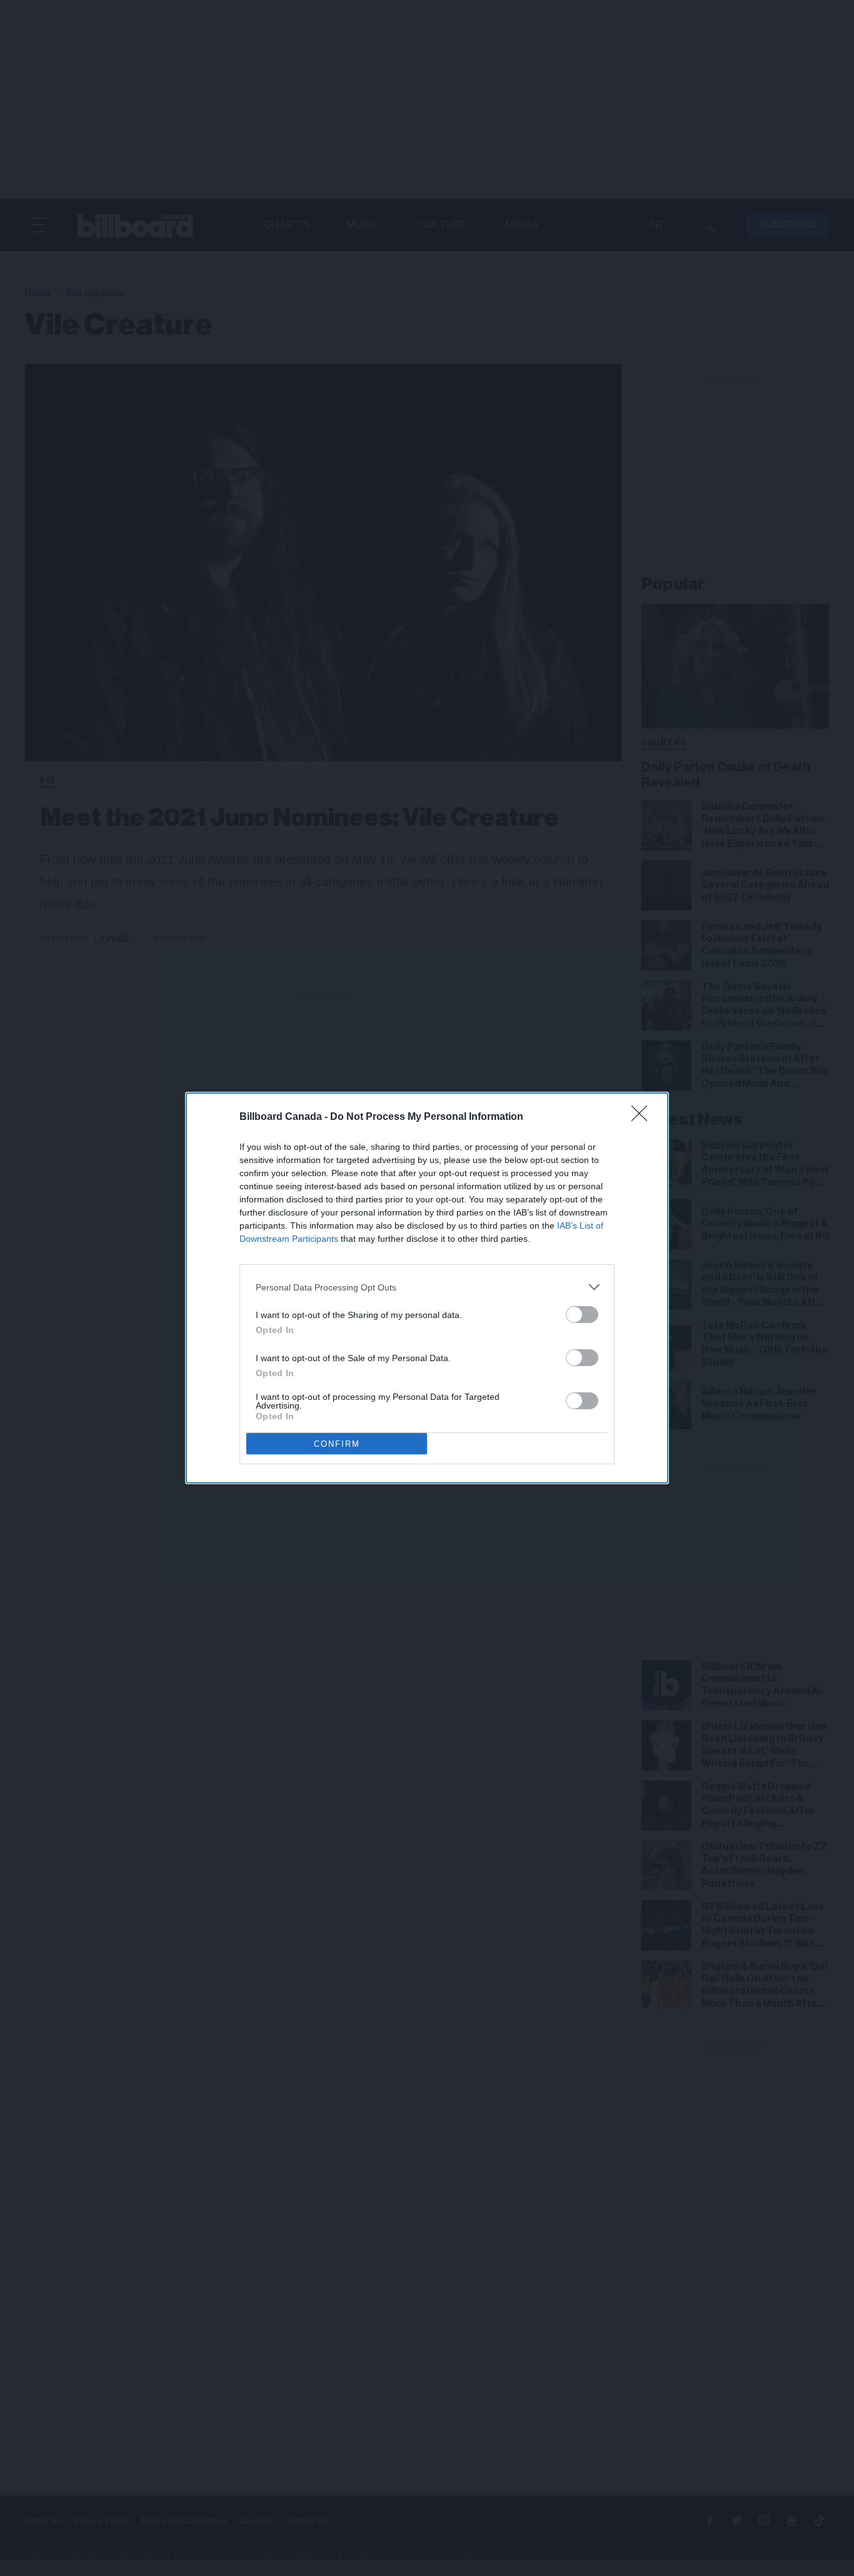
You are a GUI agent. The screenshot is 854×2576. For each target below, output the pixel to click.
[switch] (582, 1315)
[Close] (643, 1117)
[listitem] (427, 1287)
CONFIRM (337, 1444)
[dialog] (427, 1288)
